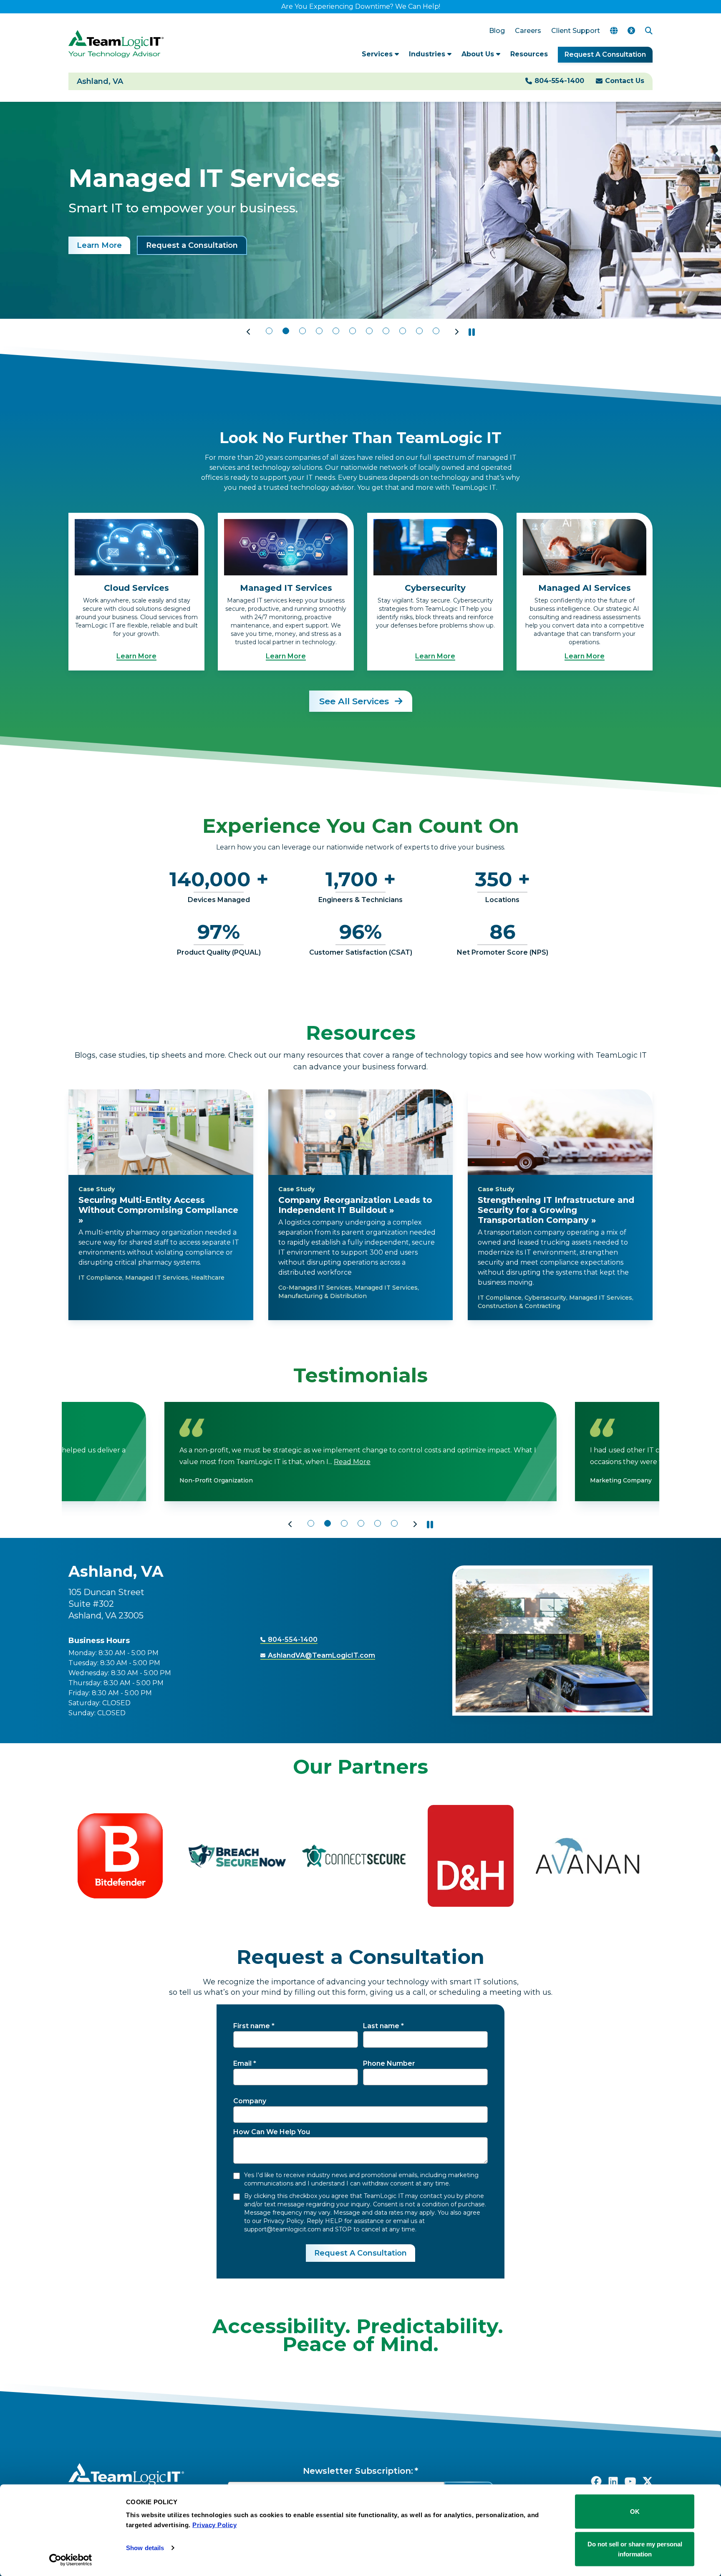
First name (252, 2026)
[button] (249, 332)
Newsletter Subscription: (358, 2471)
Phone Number (389, 2063)
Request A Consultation (605, 54)
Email (242, 2063)
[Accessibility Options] (631, 31)
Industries (428, 54)
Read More (374, 1462)
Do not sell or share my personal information (635, 2549)
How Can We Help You (272, 2132)
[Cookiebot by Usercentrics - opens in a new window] (71, 2560)
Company (250, 2101)
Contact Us (625, 81)
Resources (529, 54)
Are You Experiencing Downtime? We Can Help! (361, 6)
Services (378, 54)
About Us (479, 54)
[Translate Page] (614, 31)
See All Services (355, 701)
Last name (381, 2026)
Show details (145, 2548)
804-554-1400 (559, 81)
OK (635, 2512)
